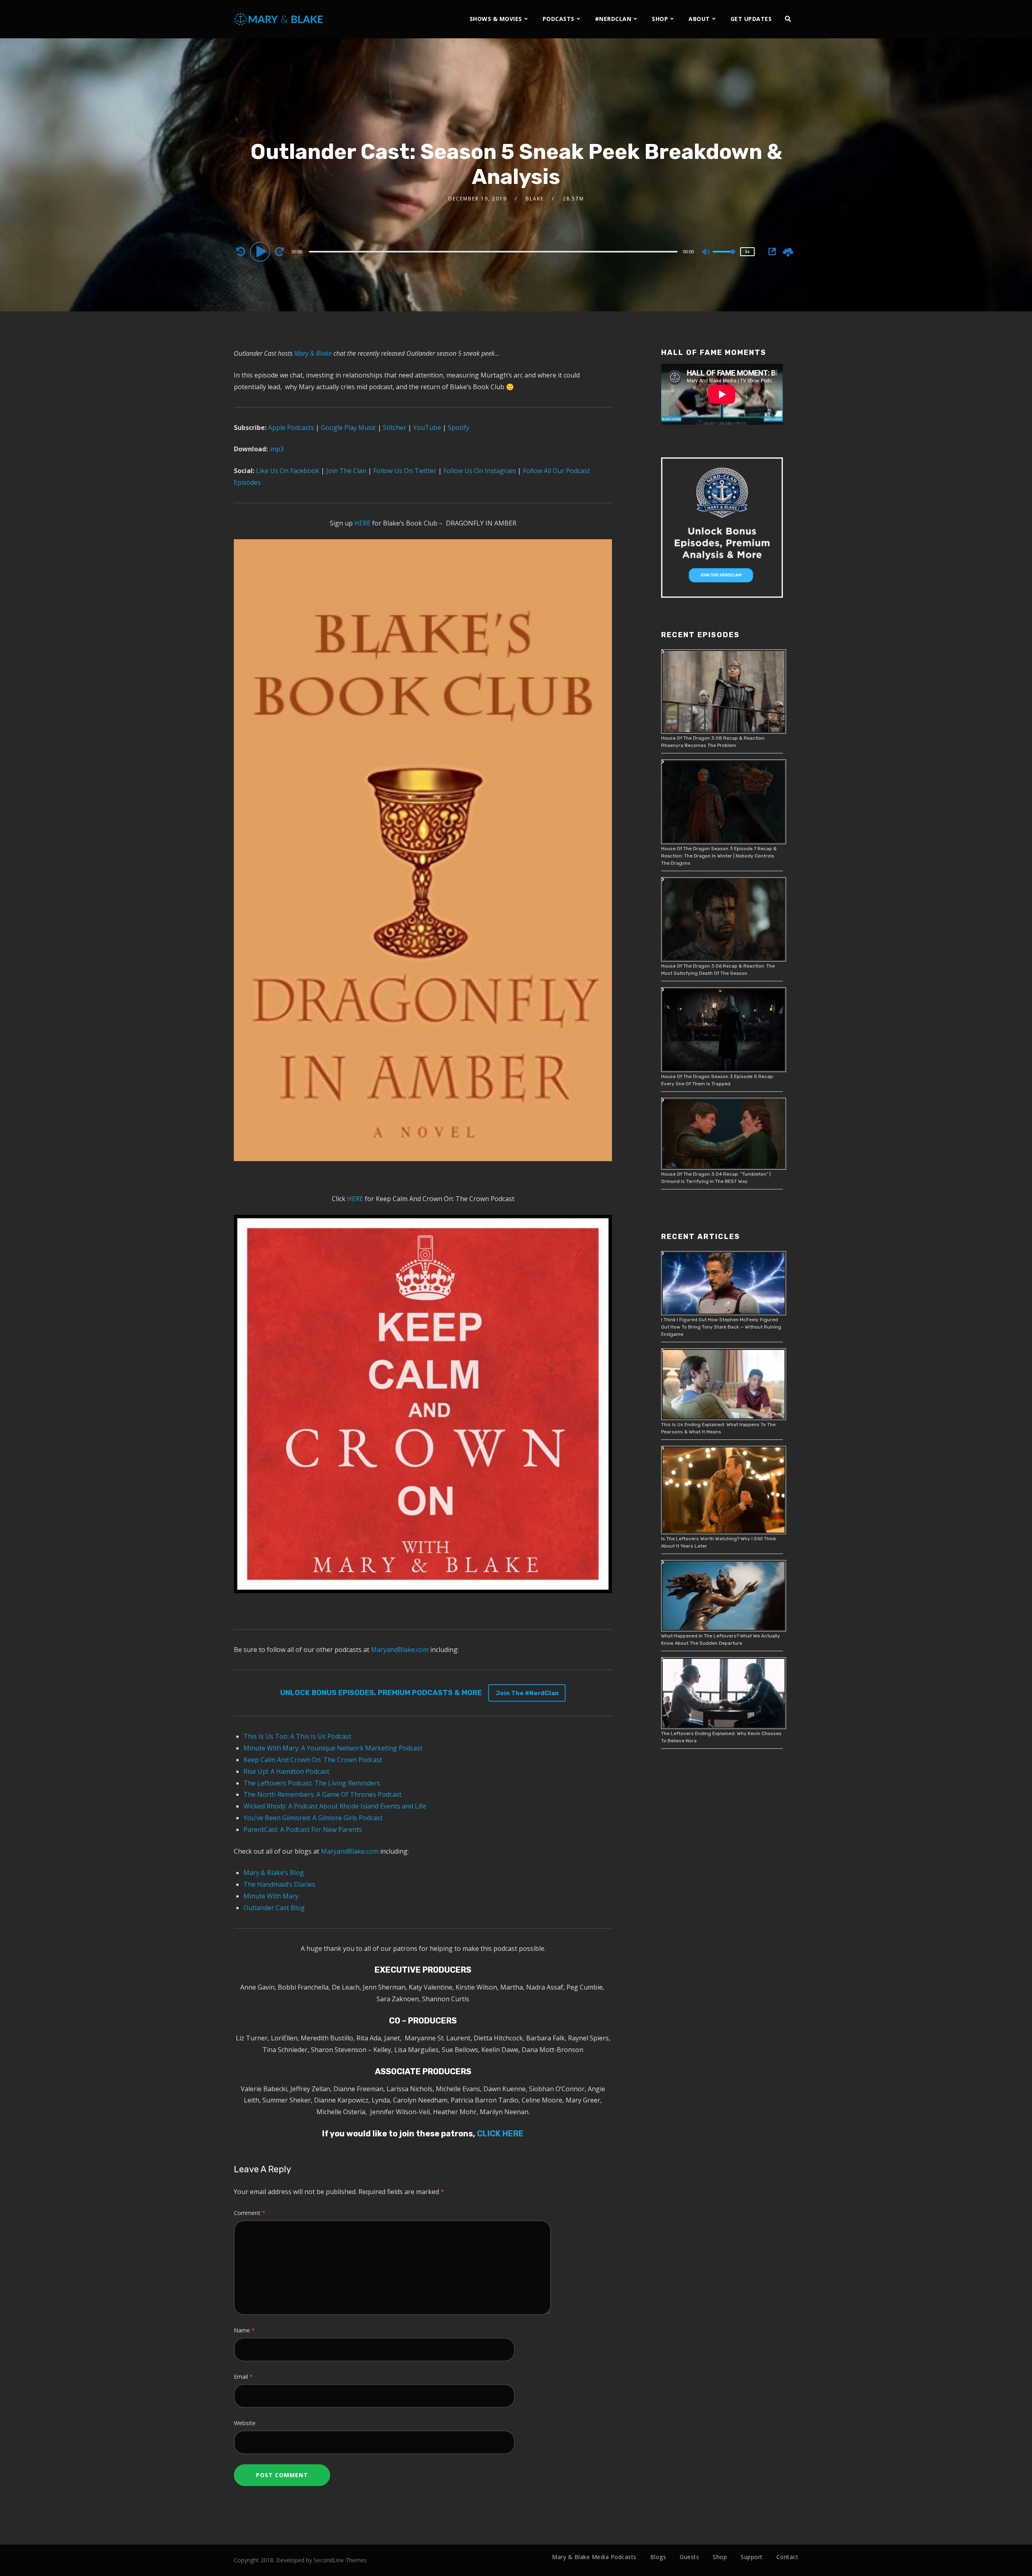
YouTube (426, 428)
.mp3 (277, 449)
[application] (494, 251)
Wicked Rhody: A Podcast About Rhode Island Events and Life (335, 1806)
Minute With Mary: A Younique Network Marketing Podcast (333, 1748)
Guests (689, 2557)
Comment (250, 2213)
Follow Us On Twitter (404, 471)
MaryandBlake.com (400, 1650)
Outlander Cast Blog (274, 1908)
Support (752, 2557)
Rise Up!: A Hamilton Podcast (286, 1771)
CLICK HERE (499, 2134)
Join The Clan (345, 471)
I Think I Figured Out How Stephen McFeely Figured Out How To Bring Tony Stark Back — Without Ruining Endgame (721, 1327)
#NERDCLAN (613, 19)
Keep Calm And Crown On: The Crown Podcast (313, 1760)
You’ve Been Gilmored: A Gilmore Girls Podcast (313, 1818)
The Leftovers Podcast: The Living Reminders (312, 1783)
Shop (720, 2557)
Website (245, 2423)
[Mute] (706, 252)
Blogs (658, 2557)
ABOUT (699, 19)
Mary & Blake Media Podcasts (594, 2557)
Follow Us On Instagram (480, 471)
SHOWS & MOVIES (496, 19)
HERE (362, 523)
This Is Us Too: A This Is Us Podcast (297, 1736)
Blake (535, 199)
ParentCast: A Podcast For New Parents (303, 1829)
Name (244, 2330)
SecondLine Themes (340, 2560)
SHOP (660, 19)
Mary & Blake (313, 353)
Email (243, 2377)
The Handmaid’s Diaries (279, 1884)
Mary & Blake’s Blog (274, 1873)
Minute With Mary (271, 1896)
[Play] (261, 251)
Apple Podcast (289, 428)
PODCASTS (559, 19)
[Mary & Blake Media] (280, 19)
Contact (788, 2557)
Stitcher (394, 428)
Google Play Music (348, 428)
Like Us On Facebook (287, 471)
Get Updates (751, 19)
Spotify (458, 428)
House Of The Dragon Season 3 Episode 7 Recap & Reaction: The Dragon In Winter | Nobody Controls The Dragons (719, 856)
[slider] (724, 258)
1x (747, 251)
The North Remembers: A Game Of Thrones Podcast (322, 1794)
